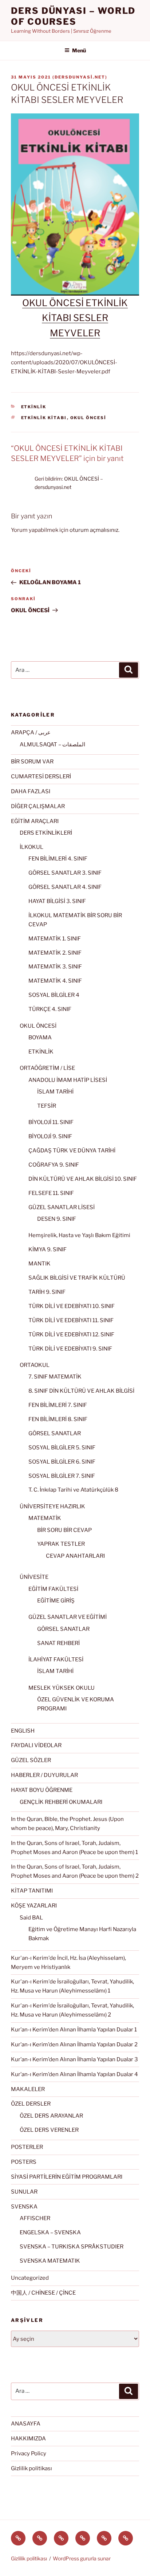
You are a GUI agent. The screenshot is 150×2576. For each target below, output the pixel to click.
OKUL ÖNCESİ (88, 418)
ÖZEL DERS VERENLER (49, 2130)
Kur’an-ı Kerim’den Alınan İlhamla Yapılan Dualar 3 (74, 2059)
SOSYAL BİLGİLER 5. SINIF (62, 1448)
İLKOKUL (31, 847)
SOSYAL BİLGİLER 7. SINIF (62, 1476)
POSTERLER (27, 2147)
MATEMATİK (45, 1518)
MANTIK (40, 1264)
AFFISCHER (35, 2218)
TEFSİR (47, 1106)
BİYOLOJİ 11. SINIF (51, 1122)
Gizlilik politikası (31, 2468)
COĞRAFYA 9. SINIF (54, 1165)
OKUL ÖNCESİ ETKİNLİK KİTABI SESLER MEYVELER (75, 318)
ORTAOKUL (35, 1365)
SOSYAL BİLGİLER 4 (54, 995)
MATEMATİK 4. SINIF (55, 981)
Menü (79, 50)
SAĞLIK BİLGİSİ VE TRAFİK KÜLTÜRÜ (77, 1278)
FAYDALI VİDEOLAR (36, 1745)
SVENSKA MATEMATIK (50, 2261)
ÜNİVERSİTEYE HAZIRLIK (52, 1506)
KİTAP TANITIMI (32, 1891)
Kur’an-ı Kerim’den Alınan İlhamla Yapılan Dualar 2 (74, 2045)
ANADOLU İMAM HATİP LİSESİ (68, 1080)
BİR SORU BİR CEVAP (64, 1530)
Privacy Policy (29, 2453)
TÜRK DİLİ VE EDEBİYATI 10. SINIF (72, 1306)
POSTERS (24, 2162)
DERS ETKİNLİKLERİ (46, 833)
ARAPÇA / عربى (31, 733)
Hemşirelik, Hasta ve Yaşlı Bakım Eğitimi (79, 1235)
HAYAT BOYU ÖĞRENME (42, 1790)
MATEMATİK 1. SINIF (55, 939)
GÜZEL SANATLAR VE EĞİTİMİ (68, 1617)
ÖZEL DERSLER (31, 2104)
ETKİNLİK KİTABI (44, 418)
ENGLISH (23, 1731)
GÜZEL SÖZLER (31, 1760)
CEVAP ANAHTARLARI (75, 1556)
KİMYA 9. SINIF (48, 1249)
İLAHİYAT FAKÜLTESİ (56, 1660)
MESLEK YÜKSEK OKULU (62, 1688)
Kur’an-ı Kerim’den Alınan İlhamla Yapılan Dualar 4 (74, 2074)
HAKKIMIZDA (28, 2439)
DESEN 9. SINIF (57, 1219)
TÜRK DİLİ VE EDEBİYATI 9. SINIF (70, 1349)
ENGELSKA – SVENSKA (50, 2232)
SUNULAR (24, 2192)
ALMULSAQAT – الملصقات (52, 745)
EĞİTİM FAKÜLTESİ (53, 1589)
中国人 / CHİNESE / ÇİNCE (43, 2293)
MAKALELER (28, 2089)
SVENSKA (24, 2207)
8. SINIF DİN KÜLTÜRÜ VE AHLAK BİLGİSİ (81, 1391)
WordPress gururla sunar (82, 2558)
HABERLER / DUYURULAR (44, 1775)
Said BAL (31, 1918)
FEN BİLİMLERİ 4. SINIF (58, 859)
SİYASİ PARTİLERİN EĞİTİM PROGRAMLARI (67, 2177)
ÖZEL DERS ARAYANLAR (51, 2116)
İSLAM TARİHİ (55, 1092)
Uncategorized (30, 2278)
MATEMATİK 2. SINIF (55, 953)
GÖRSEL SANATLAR (55, 1433)
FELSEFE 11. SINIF (51, 1193)
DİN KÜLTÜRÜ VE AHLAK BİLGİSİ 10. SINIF (83, 1179)
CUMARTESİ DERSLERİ (41, 777)
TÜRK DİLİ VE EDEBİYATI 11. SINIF (71, 1320)
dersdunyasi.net (80, 77)
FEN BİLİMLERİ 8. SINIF (58, 1419)
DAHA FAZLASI (31, 791)
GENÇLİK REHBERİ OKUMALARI (61, 1802)
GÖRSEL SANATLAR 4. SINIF (65, 887)
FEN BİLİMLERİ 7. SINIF (58, 1405)
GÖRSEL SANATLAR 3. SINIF (65, 873)
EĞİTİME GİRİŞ (56, 1601)
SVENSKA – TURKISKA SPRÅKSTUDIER (72, 2247)
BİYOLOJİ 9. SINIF (50, 1136)
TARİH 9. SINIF (47, 1292)
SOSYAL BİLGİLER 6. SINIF (62, 1462)
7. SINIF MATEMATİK (55, 1377)
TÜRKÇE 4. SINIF (50, 1009)
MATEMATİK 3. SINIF (55, 967)
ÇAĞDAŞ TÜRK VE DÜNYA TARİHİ (72, 1151)
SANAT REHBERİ (58, 1643)
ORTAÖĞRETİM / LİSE (47, 1068)
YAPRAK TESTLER (61, 1544)
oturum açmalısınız (94, 530)
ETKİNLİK (34, 407)
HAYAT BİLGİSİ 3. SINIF (57, 901)
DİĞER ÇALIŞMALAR (38, 806)
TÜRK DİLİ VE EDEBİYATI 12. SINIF (71, 1335)
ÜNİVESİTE (34, 1577)
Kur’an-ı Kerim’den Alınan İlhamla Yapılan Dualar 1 (74, 2030)
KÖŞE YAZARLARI (34, 1906)
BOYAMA (40, 1038)
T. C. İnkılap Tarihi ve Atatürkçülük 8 (73, 1490)
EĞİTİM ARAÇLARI (35, 821)
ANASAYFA (26, 2424)
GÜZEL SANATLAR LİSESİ (62, 1207)
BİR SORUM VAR (32, 762)
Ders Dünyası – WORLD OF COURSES (73, 16)
